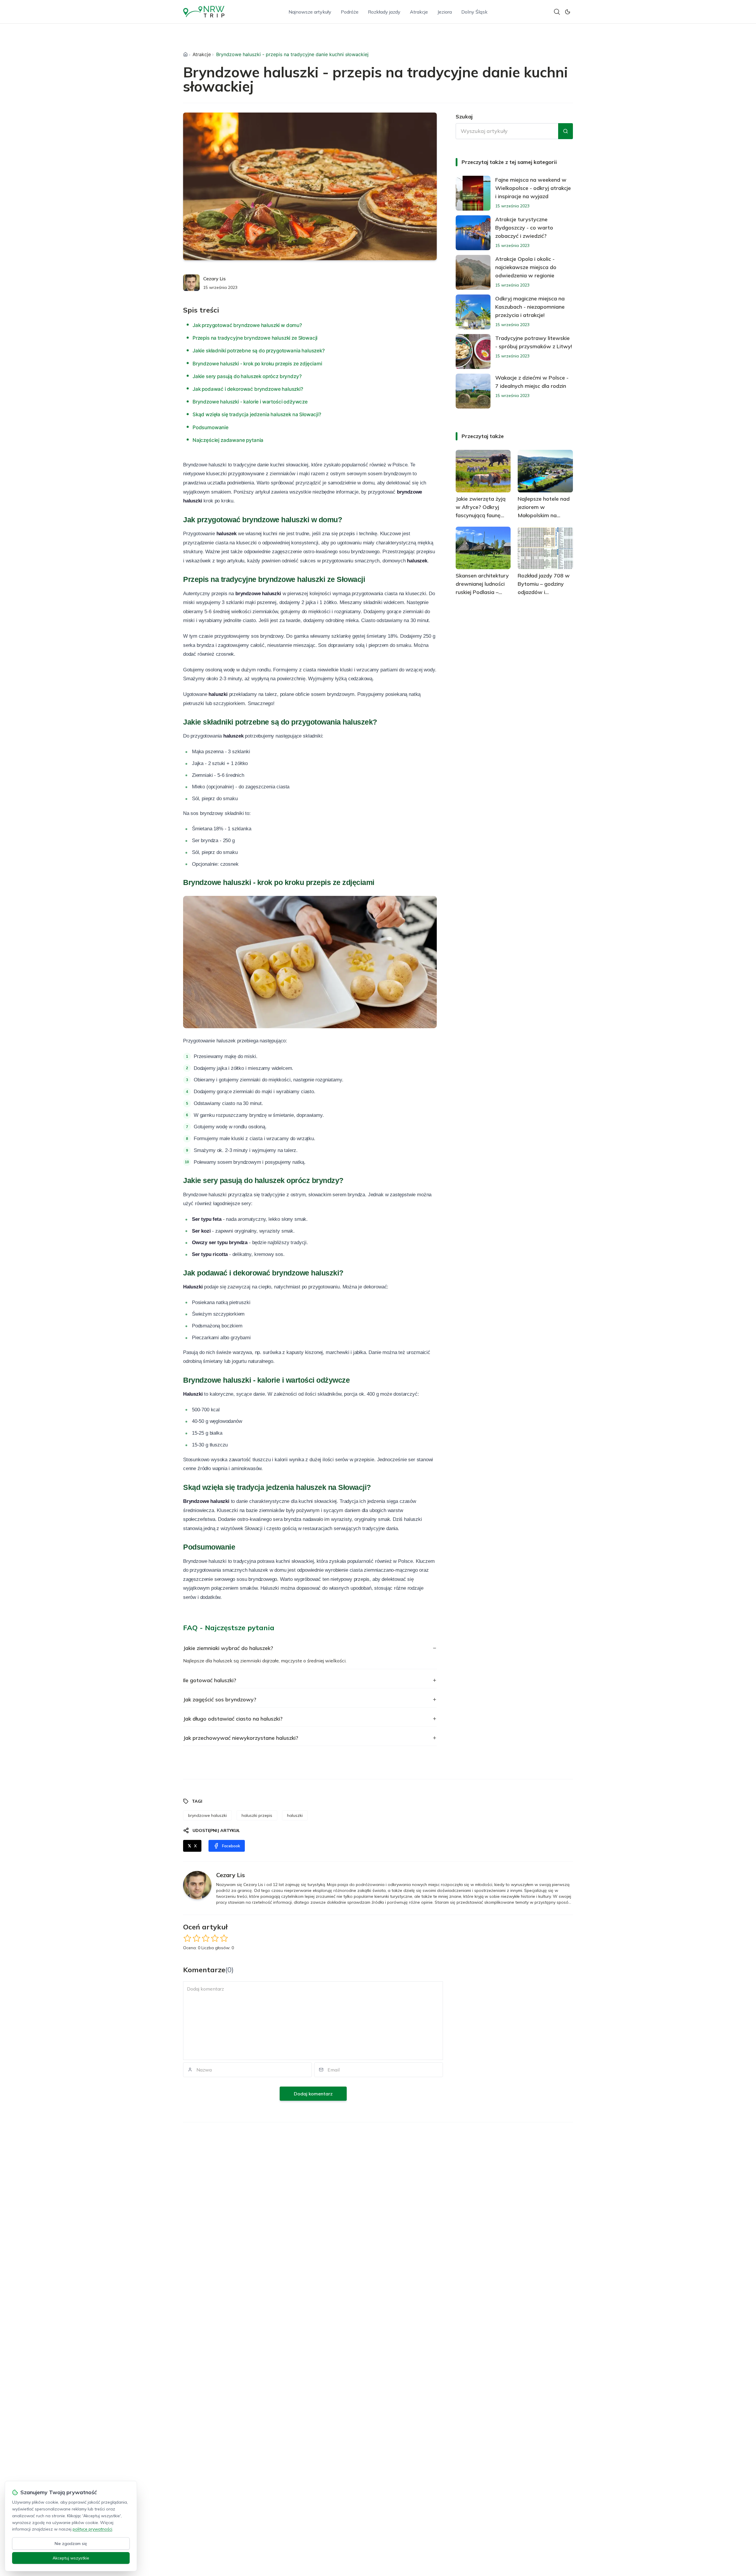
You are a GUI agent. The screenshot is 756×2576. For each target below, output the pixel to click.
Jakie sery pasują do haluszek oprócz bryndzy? (247, 376)
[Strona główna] (185, 54)
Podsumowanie (211, 427)
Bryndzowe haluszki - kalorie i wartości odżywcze (250, 402)
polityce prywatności (92, 2529)
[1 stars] (187, 1938)
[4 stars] (215, 1938)
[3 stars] (206, 1938)
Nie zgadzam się (71, 2544)
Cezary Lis (214, 279)
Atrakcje (419, 12)
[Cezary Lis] (191, 283)
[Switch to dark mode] (568, 12)
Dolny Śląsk (474, 12)
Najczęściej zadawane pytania (228, 440)
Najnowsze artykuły (310, 12)
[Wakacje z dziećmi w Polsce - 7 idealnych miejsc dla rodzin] (473, 391)
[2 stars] (197, 1938)
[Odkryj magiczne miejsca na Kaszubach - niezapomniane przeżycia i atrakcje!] (473, 312)
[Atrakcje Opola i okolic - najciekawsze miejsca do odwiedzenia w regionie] (473, 272)
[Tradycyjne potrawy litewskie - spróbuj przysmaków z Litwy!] (473, 352)
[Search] (557, 12)
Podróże (350, 12)
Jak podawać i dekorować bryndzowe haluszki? (248, 389)
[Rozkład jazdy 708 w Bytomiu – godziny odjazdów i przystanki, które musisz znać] (545, 548)
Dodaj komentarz (313, 2094)
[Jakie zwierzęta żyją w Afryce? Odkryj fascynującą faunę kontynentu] (483, 471)
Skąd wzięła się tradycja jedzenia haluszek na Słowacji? (257, 414)
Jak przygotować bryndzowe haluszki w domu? (247, 325)
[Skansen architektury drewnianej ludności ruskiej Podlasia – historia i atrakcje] (483, 548)
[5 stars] (224, 1938)
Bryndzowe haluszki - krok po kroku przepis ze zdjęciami (257, 364)
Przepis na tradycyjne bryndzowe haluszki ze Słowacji (255, 338)
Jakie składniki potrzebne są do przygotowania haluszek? (259, 351)
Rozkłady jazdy (384, 12)
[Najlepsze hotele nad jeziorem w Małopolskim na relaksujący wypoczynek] (545, 471)
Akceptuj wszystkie (71, 2558)
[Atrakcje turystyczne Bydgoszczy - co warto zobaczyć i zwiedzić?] (473, 233)
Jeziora (445, 12)
